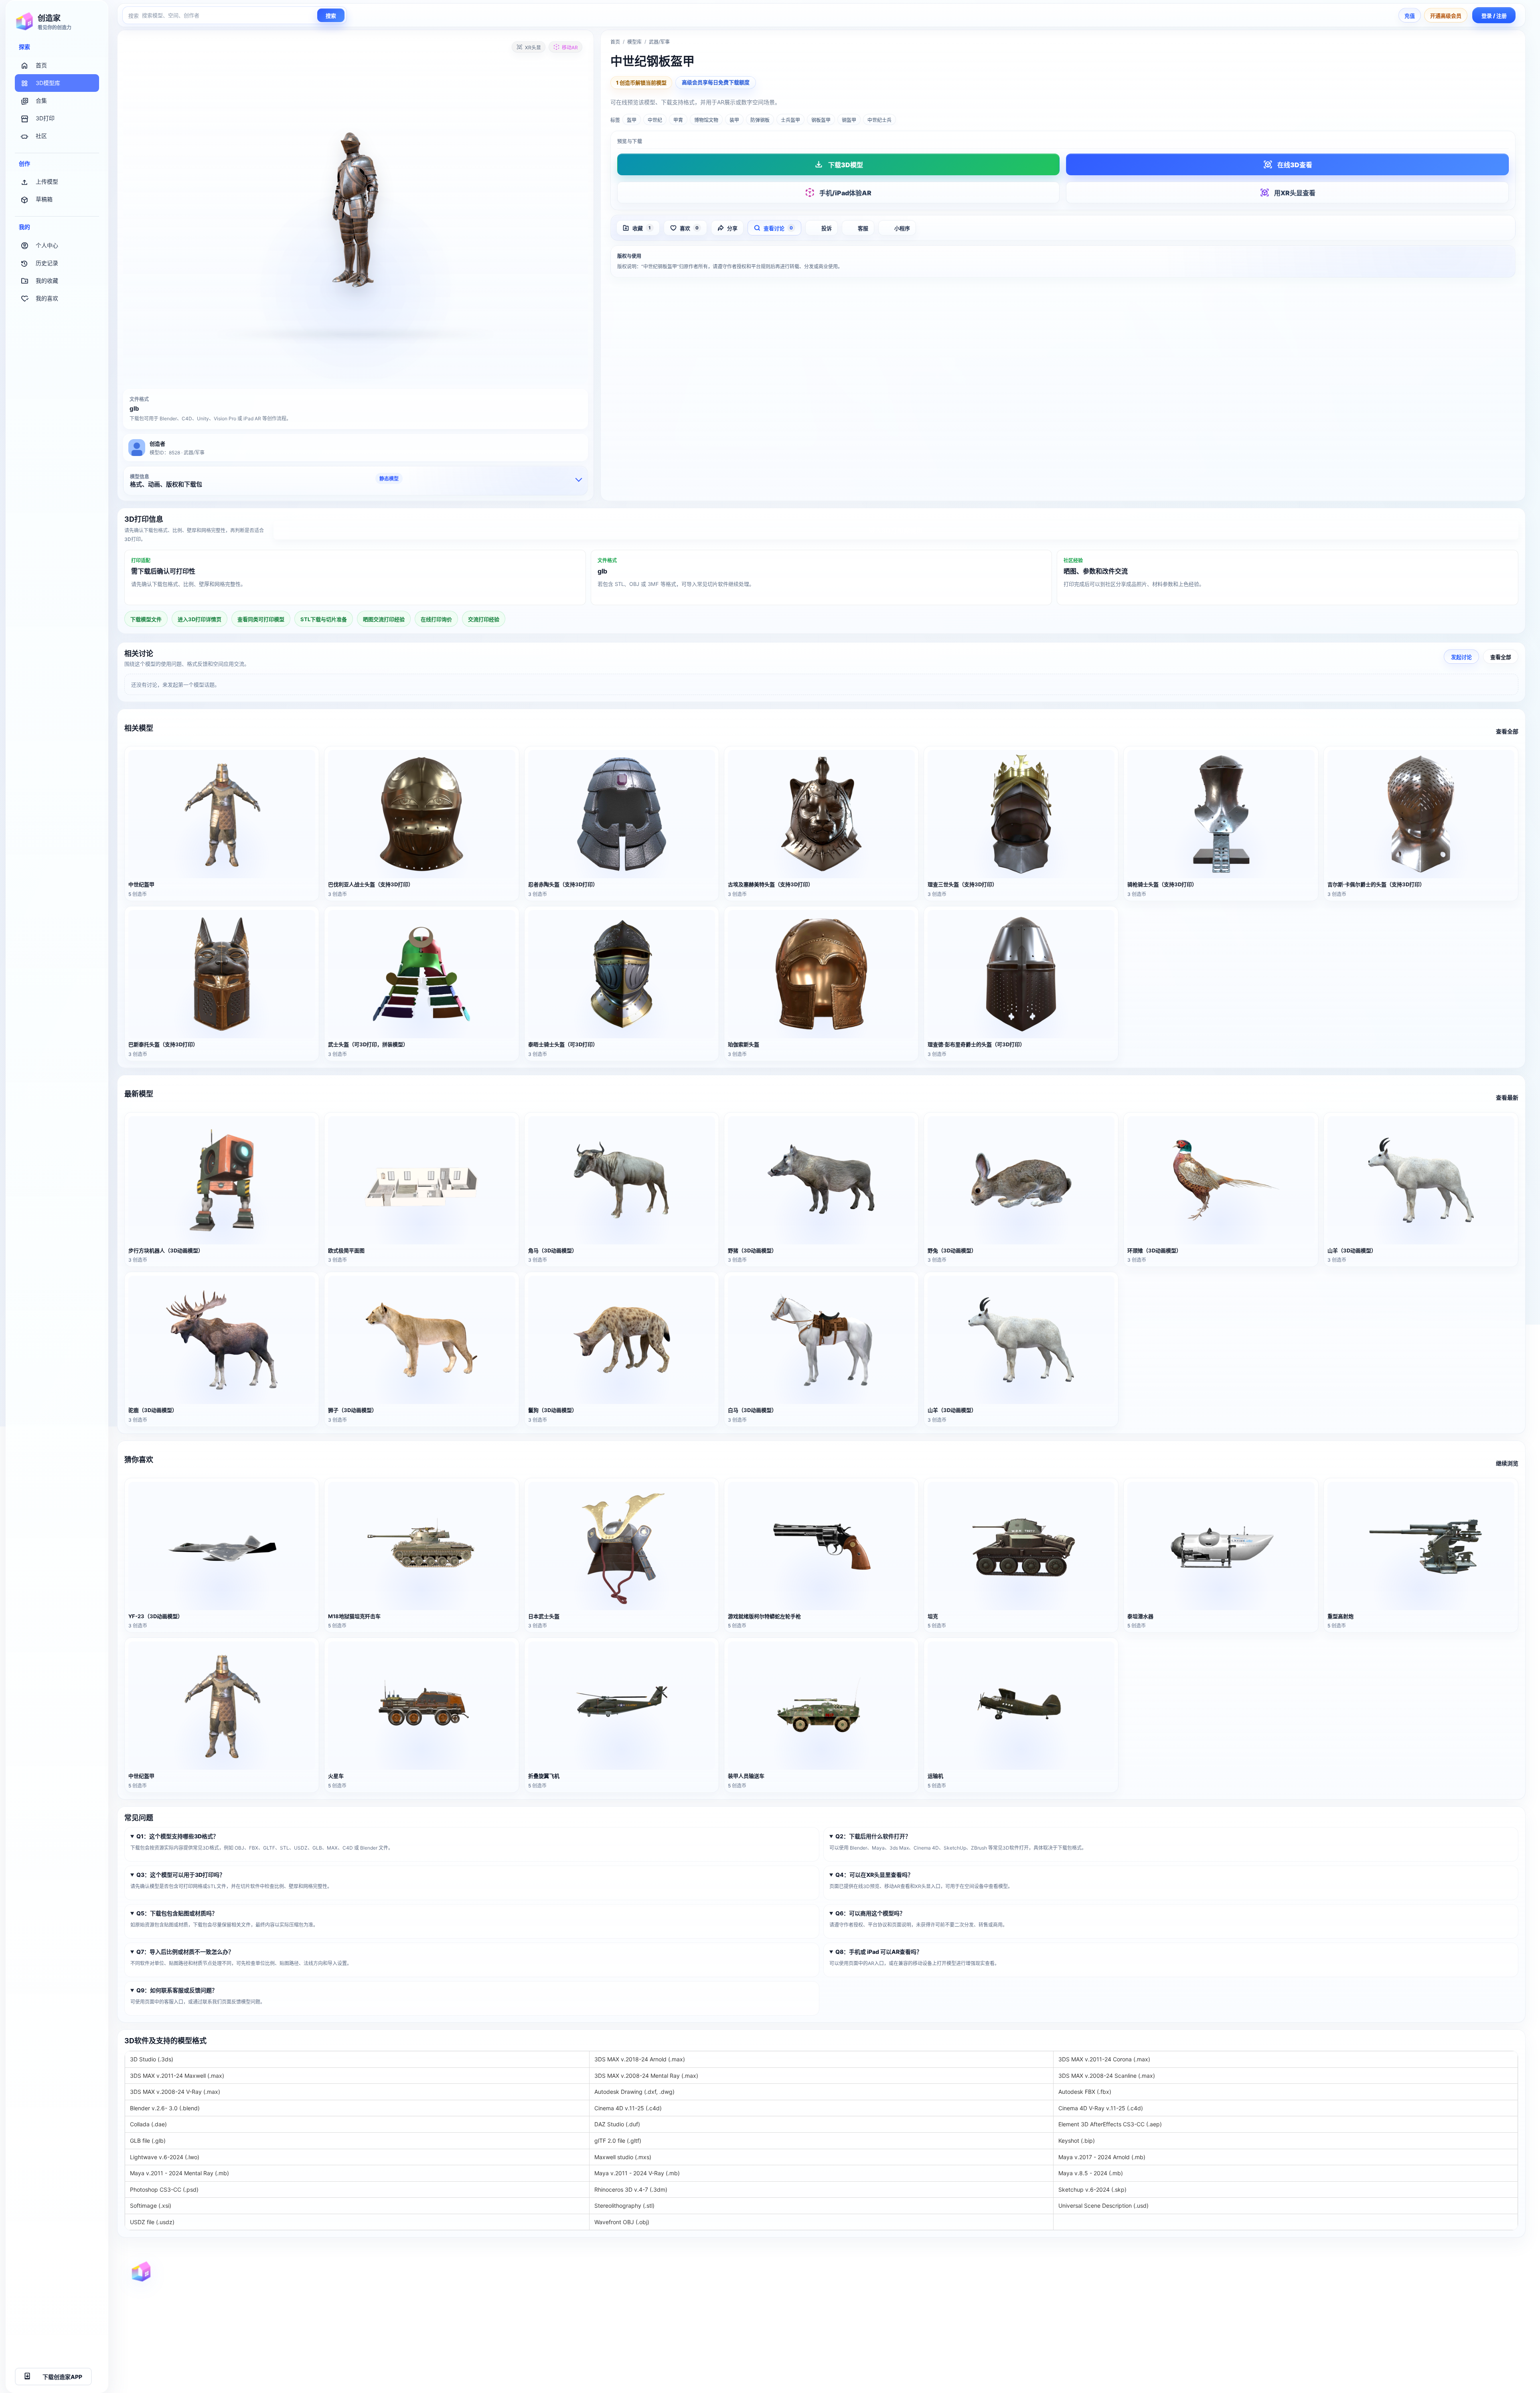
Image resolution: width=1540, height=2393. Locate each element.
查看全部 (1501, 657)
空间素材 (809, 2353)
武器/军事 (659, 42)
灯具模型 (809, 2310)
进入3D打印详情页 (896, 531)
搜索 (331, 16)
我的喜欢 (47, 298)
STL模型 (1051, 2339)
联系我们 (1293, 2339)
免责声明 (1293, 2324)
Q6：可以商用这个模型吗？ (870, 1913)
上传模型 (47, 181)
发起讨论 (1461, 657)
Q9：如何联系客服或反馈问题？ (177, 1990)
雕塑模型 (809, 2339)
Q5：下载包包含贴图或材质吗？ (177, 1913)
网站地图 (568, 2281)
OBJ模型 (1051, 2281)
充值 (1410, 16)
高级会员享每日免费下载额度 (716, 82)
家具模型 (809, 2281)
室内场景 (809, 2324)
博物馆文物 (706, 120)
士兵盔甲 (790, 120)
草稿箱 (44, 199)
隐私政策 (1293, 2295)
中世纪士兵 (879, 120)
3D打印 (45, 118)
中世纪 (655, 120)
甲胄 (678, 120)
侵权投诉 (1293, 2353)
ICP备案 (280, 2310)
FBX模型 (1051, 2295)
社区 (41, 136)
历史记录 (47, 263)
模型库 (634, 42)
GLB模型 (1051, 2310)
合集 (41, 100)
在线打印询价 (436, 619)
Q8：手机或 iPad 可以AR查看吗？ (879, 1952)
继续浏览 (1507, 1463)
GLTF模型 (1052, 2324)
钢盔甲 (849, 120)
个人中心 (47, 245)
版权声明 (1293, 2310)
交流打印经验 (484, 619)
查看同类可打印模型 (261, 619)
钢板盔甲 (821, 120)
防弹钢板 (760, 120)
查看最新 (1507, 1097)
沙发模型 (809, 2295)
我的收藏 (47, 281)
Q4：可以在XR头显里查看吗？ (874, 1875)
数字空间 (568, 2353)
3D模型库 (48, 83)
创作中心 (568, 2339)
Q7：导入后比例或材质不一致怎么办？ (185, 1952)
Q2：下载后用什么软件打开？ (873, 1836)
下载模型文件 (146, 619)
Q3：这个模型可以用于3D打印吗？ (181, 1875)
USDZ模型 (1053, 2353)
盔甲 (632, 120)
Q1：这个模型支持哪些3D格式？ (177, 1836)
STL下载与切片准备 (324, 619)
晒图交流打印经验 (384, 619)
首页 (41, 65)
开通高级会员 (1446, 16)
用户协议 (1293, 2281)
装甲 (734, 120)
